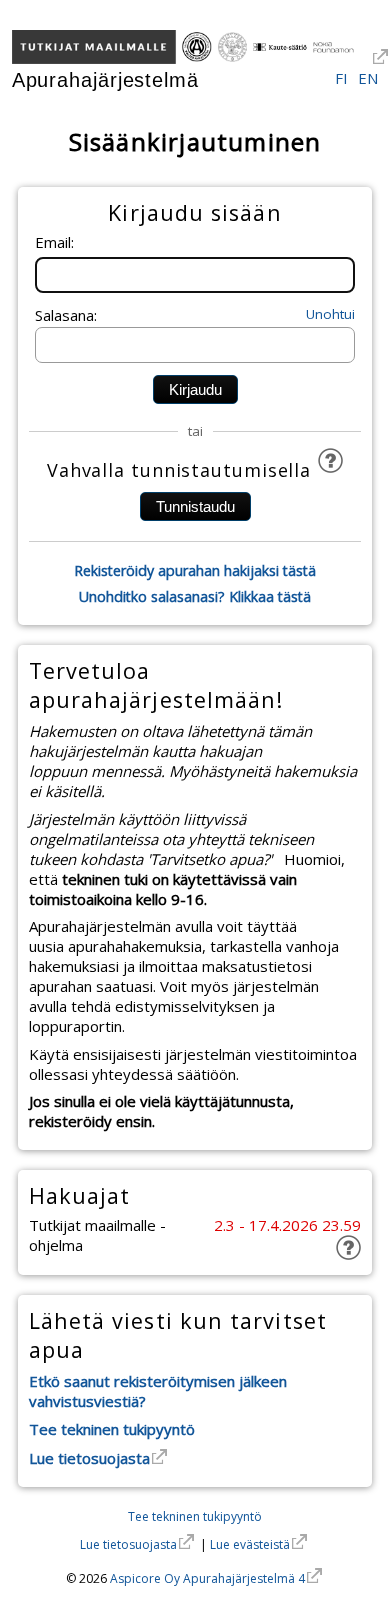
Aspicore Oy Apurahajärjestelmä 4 (207, 1578)
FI (341, 78)
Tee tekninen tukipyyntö (112, 1429)
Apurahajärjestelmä (105, 80)
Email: (54, 242)
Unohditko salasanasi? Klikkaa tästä (195, 596)
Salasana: (66, 315)
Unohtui (330, 314)
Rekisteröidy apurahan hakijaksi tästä (195, 570)
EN (368, 78)
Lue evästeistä (250, 1544)
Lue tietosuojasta (89, 1458)
